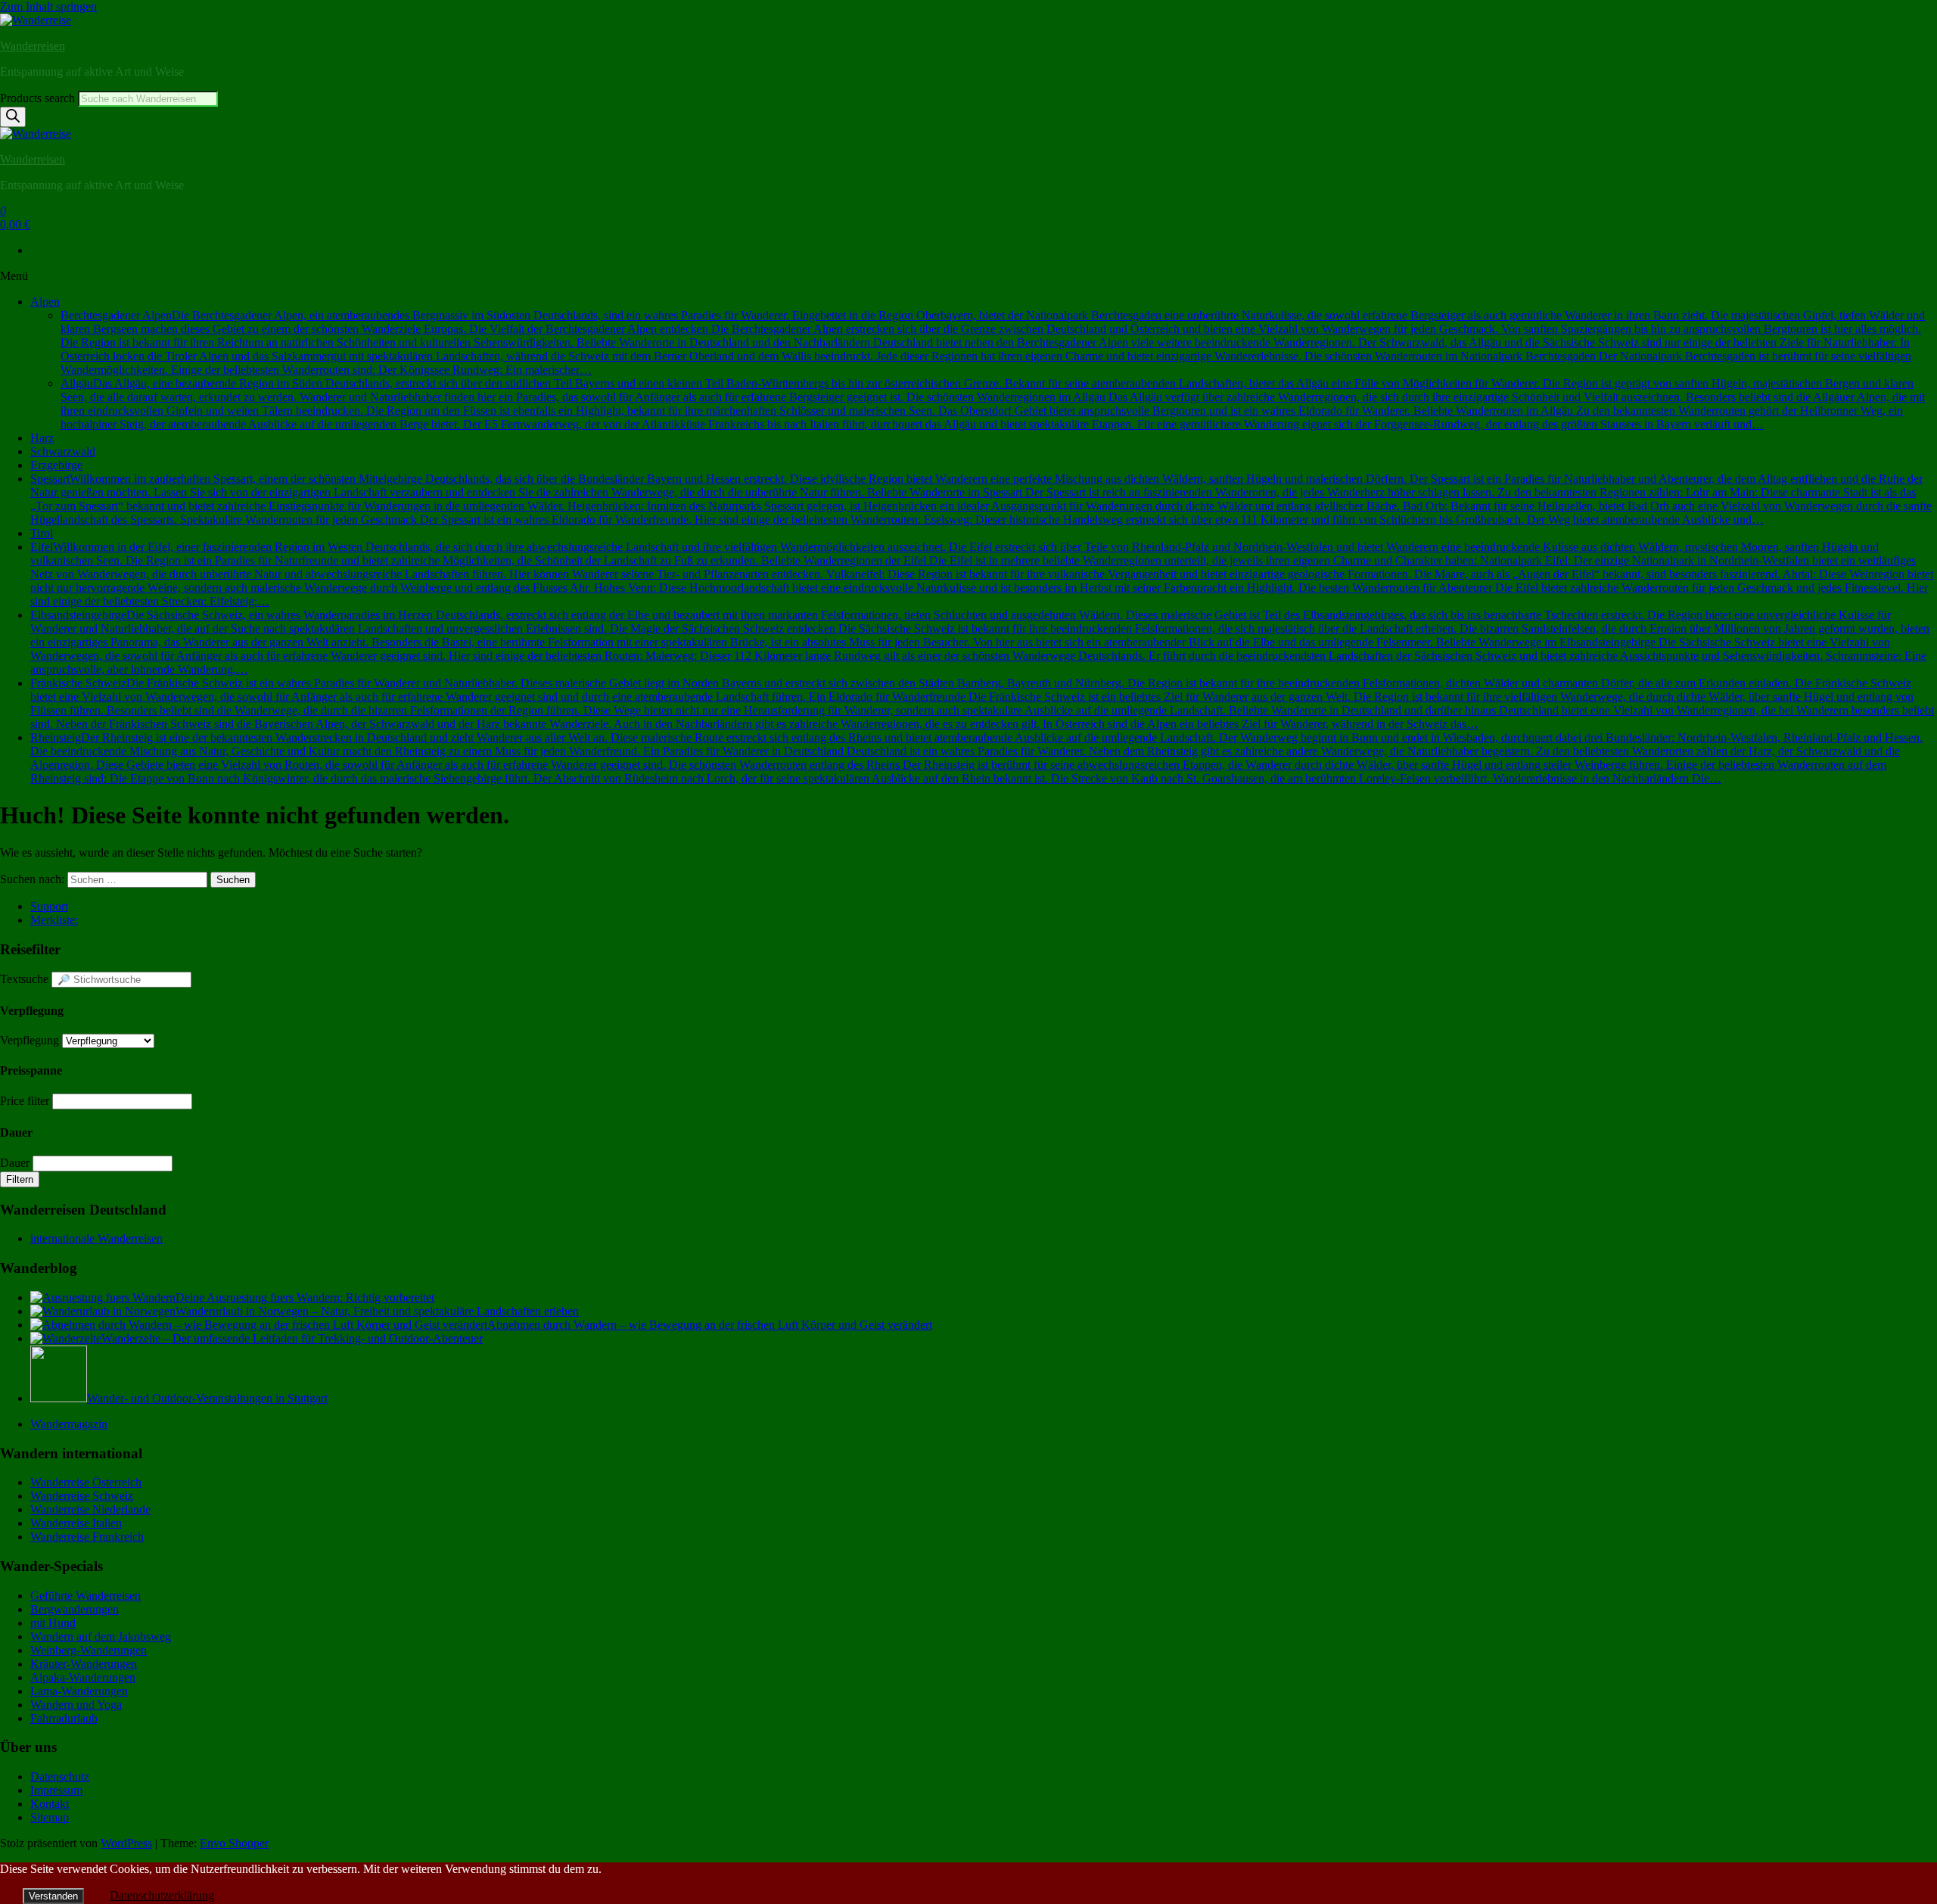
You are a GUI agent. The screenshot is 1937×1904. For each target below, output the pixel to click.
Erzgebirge (56, 465)
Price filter (25, 1101)
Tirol (42, 533)
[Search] (13, 117)
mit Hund (53, 1623)
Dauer (15, 1163)
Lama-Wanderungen (79, 1691)
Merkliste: (54, 920)
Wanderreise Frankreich (87, 1537)
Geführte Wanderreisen (86, 1596)
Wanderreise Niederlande (90, 1509)
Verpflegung (30, 1040)
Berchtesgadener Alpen (993, 342)
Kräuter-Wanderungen (84, 1664)
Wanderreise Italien (76, 1523)
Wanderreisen (33, 46)
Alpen (45, 302)
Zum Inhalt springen (48, 6)
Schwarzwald (63, 451)
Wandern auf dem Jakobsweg (101, 1636)
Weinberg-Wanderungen (89, 1650)
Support (49, 906)
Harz (42, 438)
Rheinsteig (976, 758)
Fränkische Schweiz (982, 703)
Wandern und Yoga (76, 1705)
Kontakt (50, 1804)
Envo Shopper (234, 1843)
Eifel (982, 574)
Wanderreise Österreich (86, 1482)
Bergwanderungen (75, 1609)
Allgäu (993, 404)
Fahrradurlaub (64, 1718)
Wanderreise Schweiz (82, 1496)
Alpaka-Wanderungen (83, 1677)
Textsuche (24, 979)
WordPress (126, 1843)
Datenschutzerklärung (162, 1895)
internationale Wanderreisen (96, 1238)
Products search (39, 98)
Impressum (56, 1790)
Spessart (981, 499)
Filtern (20, 1179)
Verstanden (53, 1896)
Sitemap (50, 1817)
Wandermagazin (69, 1424)
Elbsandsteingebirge (980, 642)
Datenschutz (60, 1776)
